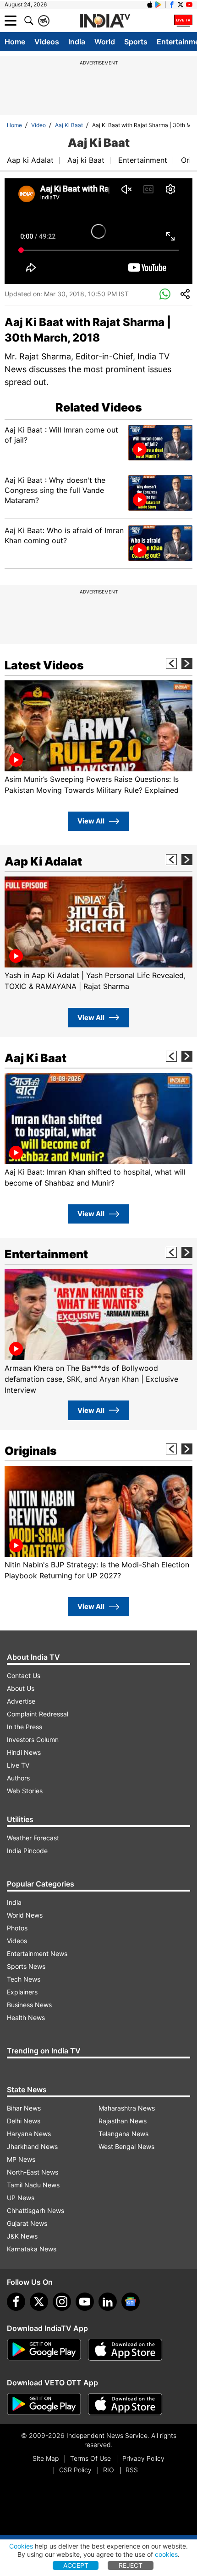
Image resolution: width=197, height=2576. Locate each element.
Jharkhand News (32, 2146)
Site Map (46, 2458)
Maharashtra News (127, 2108)
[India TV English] (105, 21)
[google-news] (131, 2302)
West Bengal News (126, 2146)
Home (15, 42)
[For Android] (44, 2404)
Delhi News (24, 2121)
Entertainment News (37, 1953)
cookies (166, 2554)
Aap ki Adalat (30, 160)
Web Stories (25, 1791)
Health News (26, 2018)
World (105, 42)
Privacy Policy (143, 2458)
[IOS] (150, 5)
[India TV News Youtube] (189, 5)
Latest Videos (44, 665)
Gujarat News (27, 2223)
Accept (76, 2565)
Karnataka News (32, 2249)
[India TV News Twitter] (181, 5)
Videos (47, 42)
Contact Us (24, 1675)
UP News (21, 2198)
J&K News (22, 2236)
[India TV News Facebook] (172, 5)
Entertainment (143, 160)
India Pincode (27, 1851)
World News (25, 1915)
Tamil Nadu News (33, 2185)
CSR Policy (75, 2470)
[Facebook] (16, 2302)
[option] (98, 738)
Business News (29, 2005)
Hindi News (24, 1752)
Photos (17, 1928)
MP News (21, 2159)
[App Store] (125, 2350)
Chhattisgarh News (36, 2210)
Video (38, 125)
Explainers (22, 1992)
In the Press (25, 1727)
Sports (136, 42)
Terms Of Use (90, 2458)
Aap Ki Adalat (43, 861)
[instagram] (62, 2302)
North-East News (33, 2172)
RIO (109, 2470)
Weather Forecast (33, 1838)
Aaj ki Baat (86, 160)
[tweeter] (39, 2302)
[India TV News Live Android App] (44, 2350)
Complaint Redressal (38, 1714)
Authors (18, 1778)
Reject (131, 2565)
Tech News (24, 1979)
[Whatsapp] (165, 294)
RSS (132, 2470)
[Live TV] (183, 21)
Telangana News (123, 2134)
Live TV (18, 1765)
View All (91, 821)
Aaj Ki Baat (69, 125)
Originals (31, 1451)
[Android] (159, 5)
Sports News (26, 1966)
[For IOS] (125, 2404)
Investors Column (33, 1740)
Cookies (21, 2546)
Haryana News (29, 2134)
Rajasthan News (123, 2121)
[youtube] (85, 2302)
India (77, 42)
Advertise (21, 1701)
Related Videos (99, 407)
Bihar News (24, 2108)
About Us (21, 1688)
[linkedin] (108, 2302)
